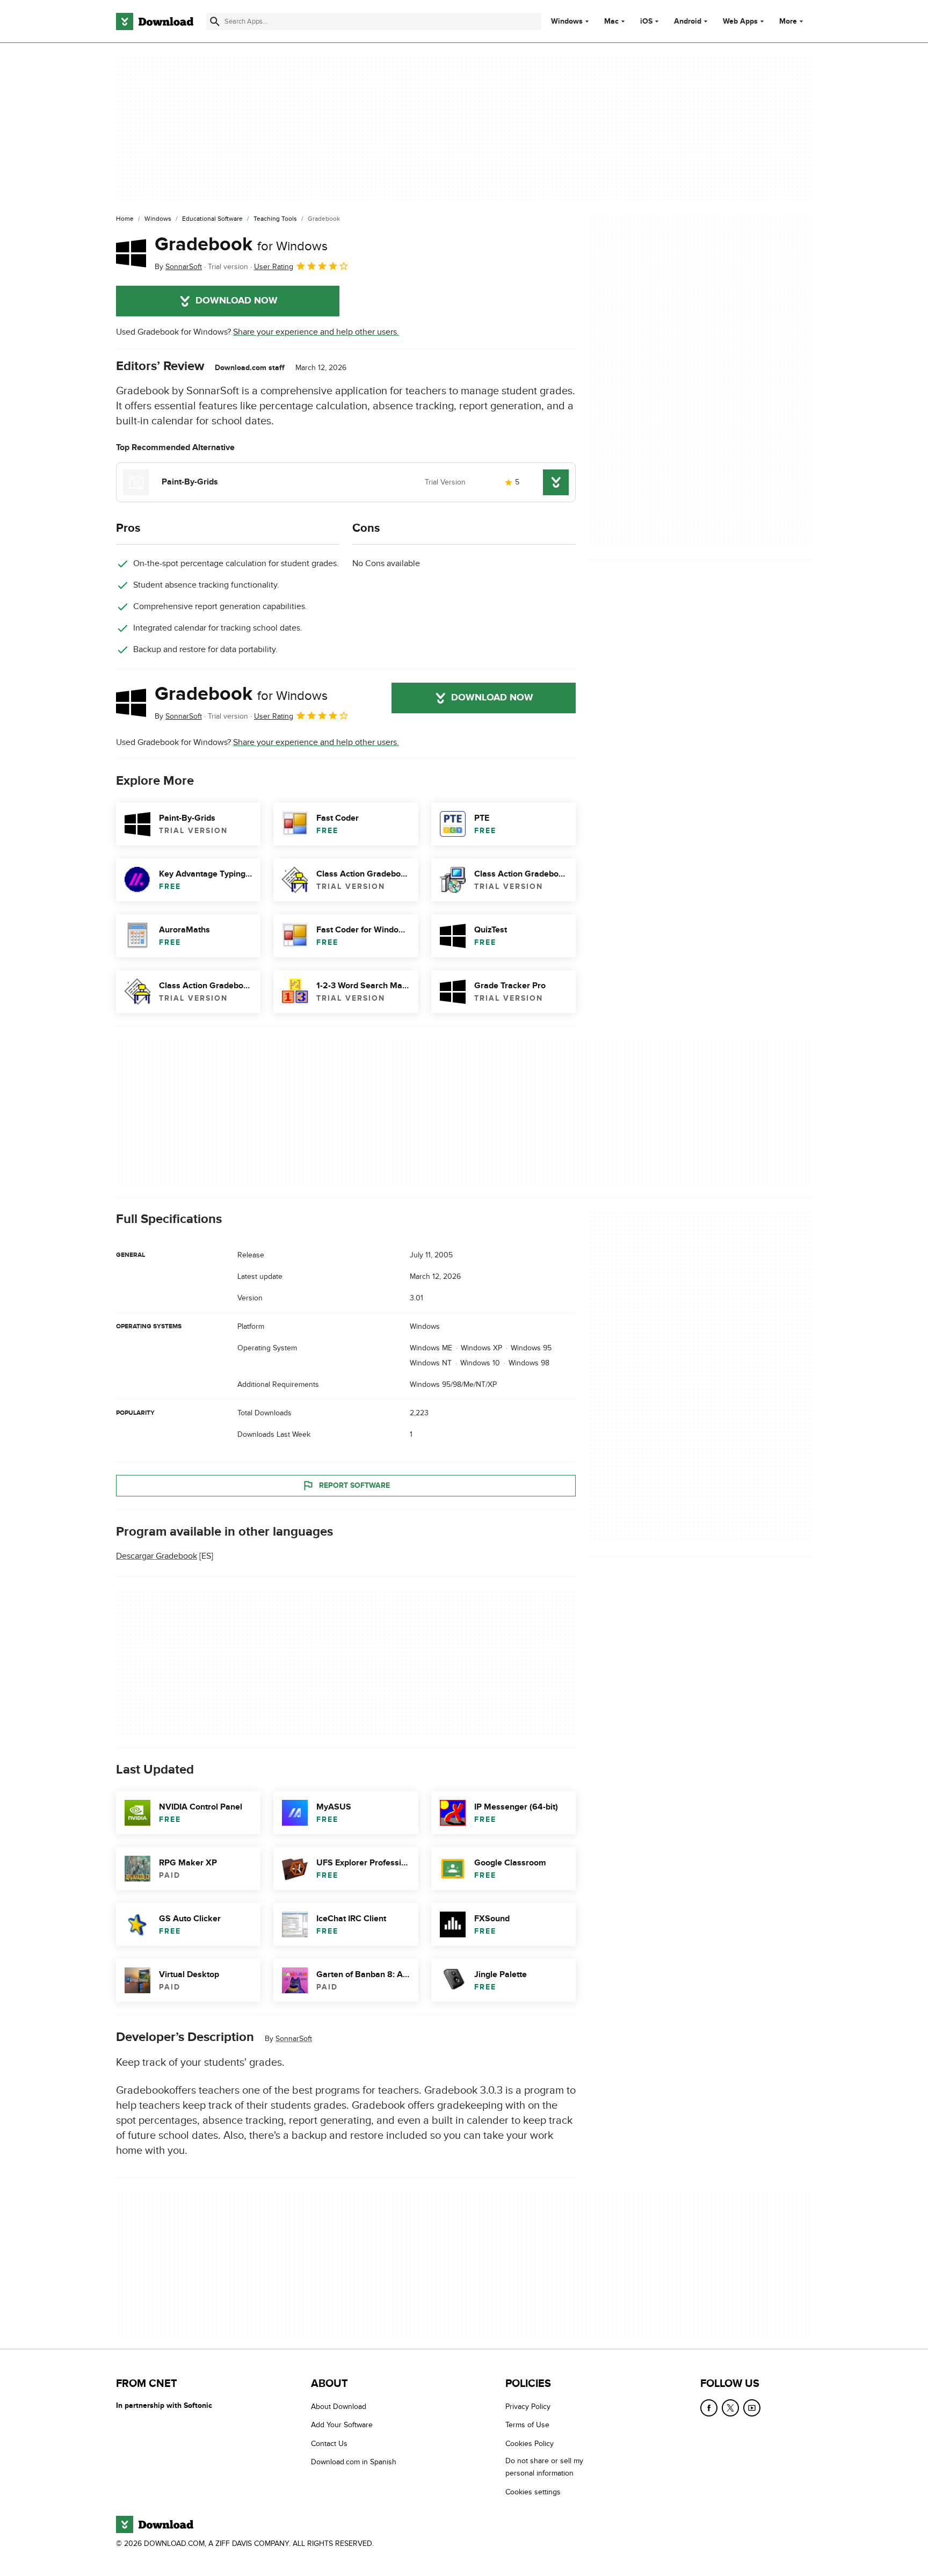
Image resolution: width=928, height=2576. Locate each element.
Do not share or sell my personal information (544, 2467)
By (178, 267)
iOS (646, 21)
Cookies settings (533, 2492)
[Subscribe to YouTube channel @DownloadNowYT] (752, 2408)
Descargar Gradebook (157, 1556)
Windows (567, 21)
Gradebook (241, 244)
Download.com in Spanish (354, 2462)
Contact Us (329, 2444)
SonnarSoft (294, 2039)
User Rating (274, 267)
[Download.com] (155, 21)
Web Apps (740, 21)
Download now (237, 301)
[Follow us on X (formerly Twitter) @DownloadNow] (730, 2408)
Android (688, 21)
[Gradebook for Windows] (131, 253)
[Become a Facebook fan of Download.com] (709, 2408)
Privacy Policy (528, 2407)
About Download (339, 2407)
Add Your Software (342, 2425)
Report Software (354, 1485)
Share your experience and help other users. (316, 332)
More (788, 21)
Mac (611, 21)
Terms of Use (527, 2425)
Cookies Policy (530, 2444)
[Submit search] (215, 21)
